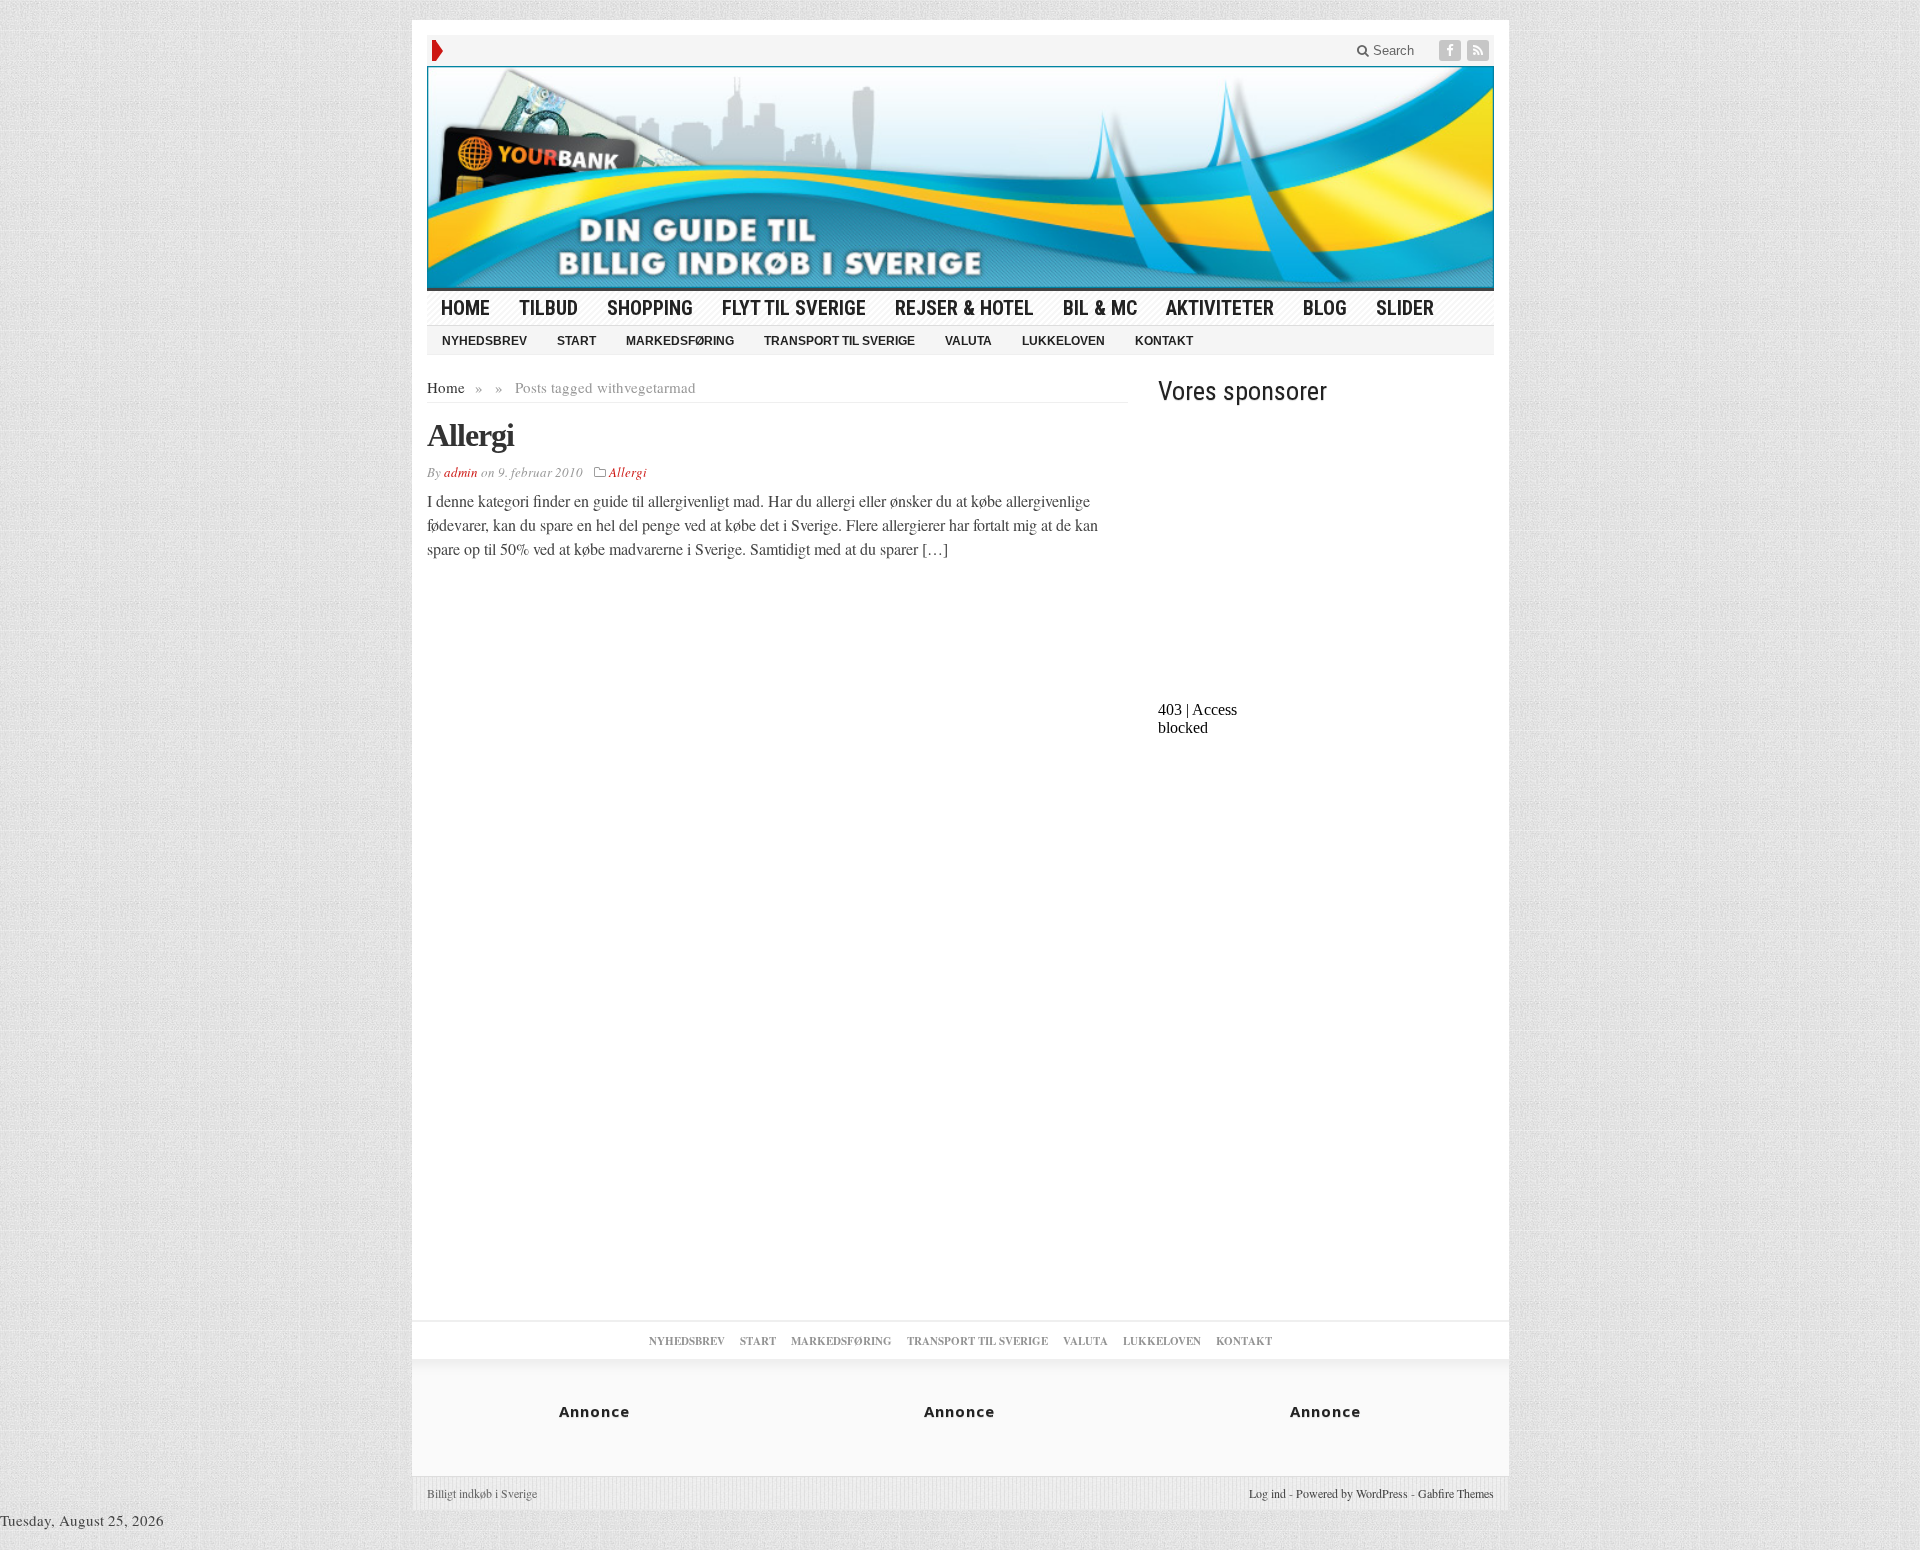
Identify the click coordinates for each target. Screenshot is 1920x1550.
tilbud (548, 308)
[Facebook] (1452, 50)
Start (576, 341)
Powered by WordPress (1352, 1493)
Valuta (968, 341)
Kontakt (1164, 341)
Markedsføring (680, 341)
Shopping (650, 308)
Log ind (1267, 1493)
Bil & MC (1100, 308)
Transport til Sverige (839, 341)
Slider (1405, 308)
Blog (1325, 308)
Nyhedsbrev (484, 341)
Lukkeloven (1063, 341)
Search (1391, 50)
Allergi (470, 435)
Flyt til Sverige (794, 308)
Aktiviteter (1220, 308)
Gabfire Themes (1456, 1493)
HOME (465, 308)
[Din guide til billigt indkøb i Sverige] (960, 177)
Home (446, 387)
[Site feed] (1480, 50)
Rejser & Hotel (964, 308)
